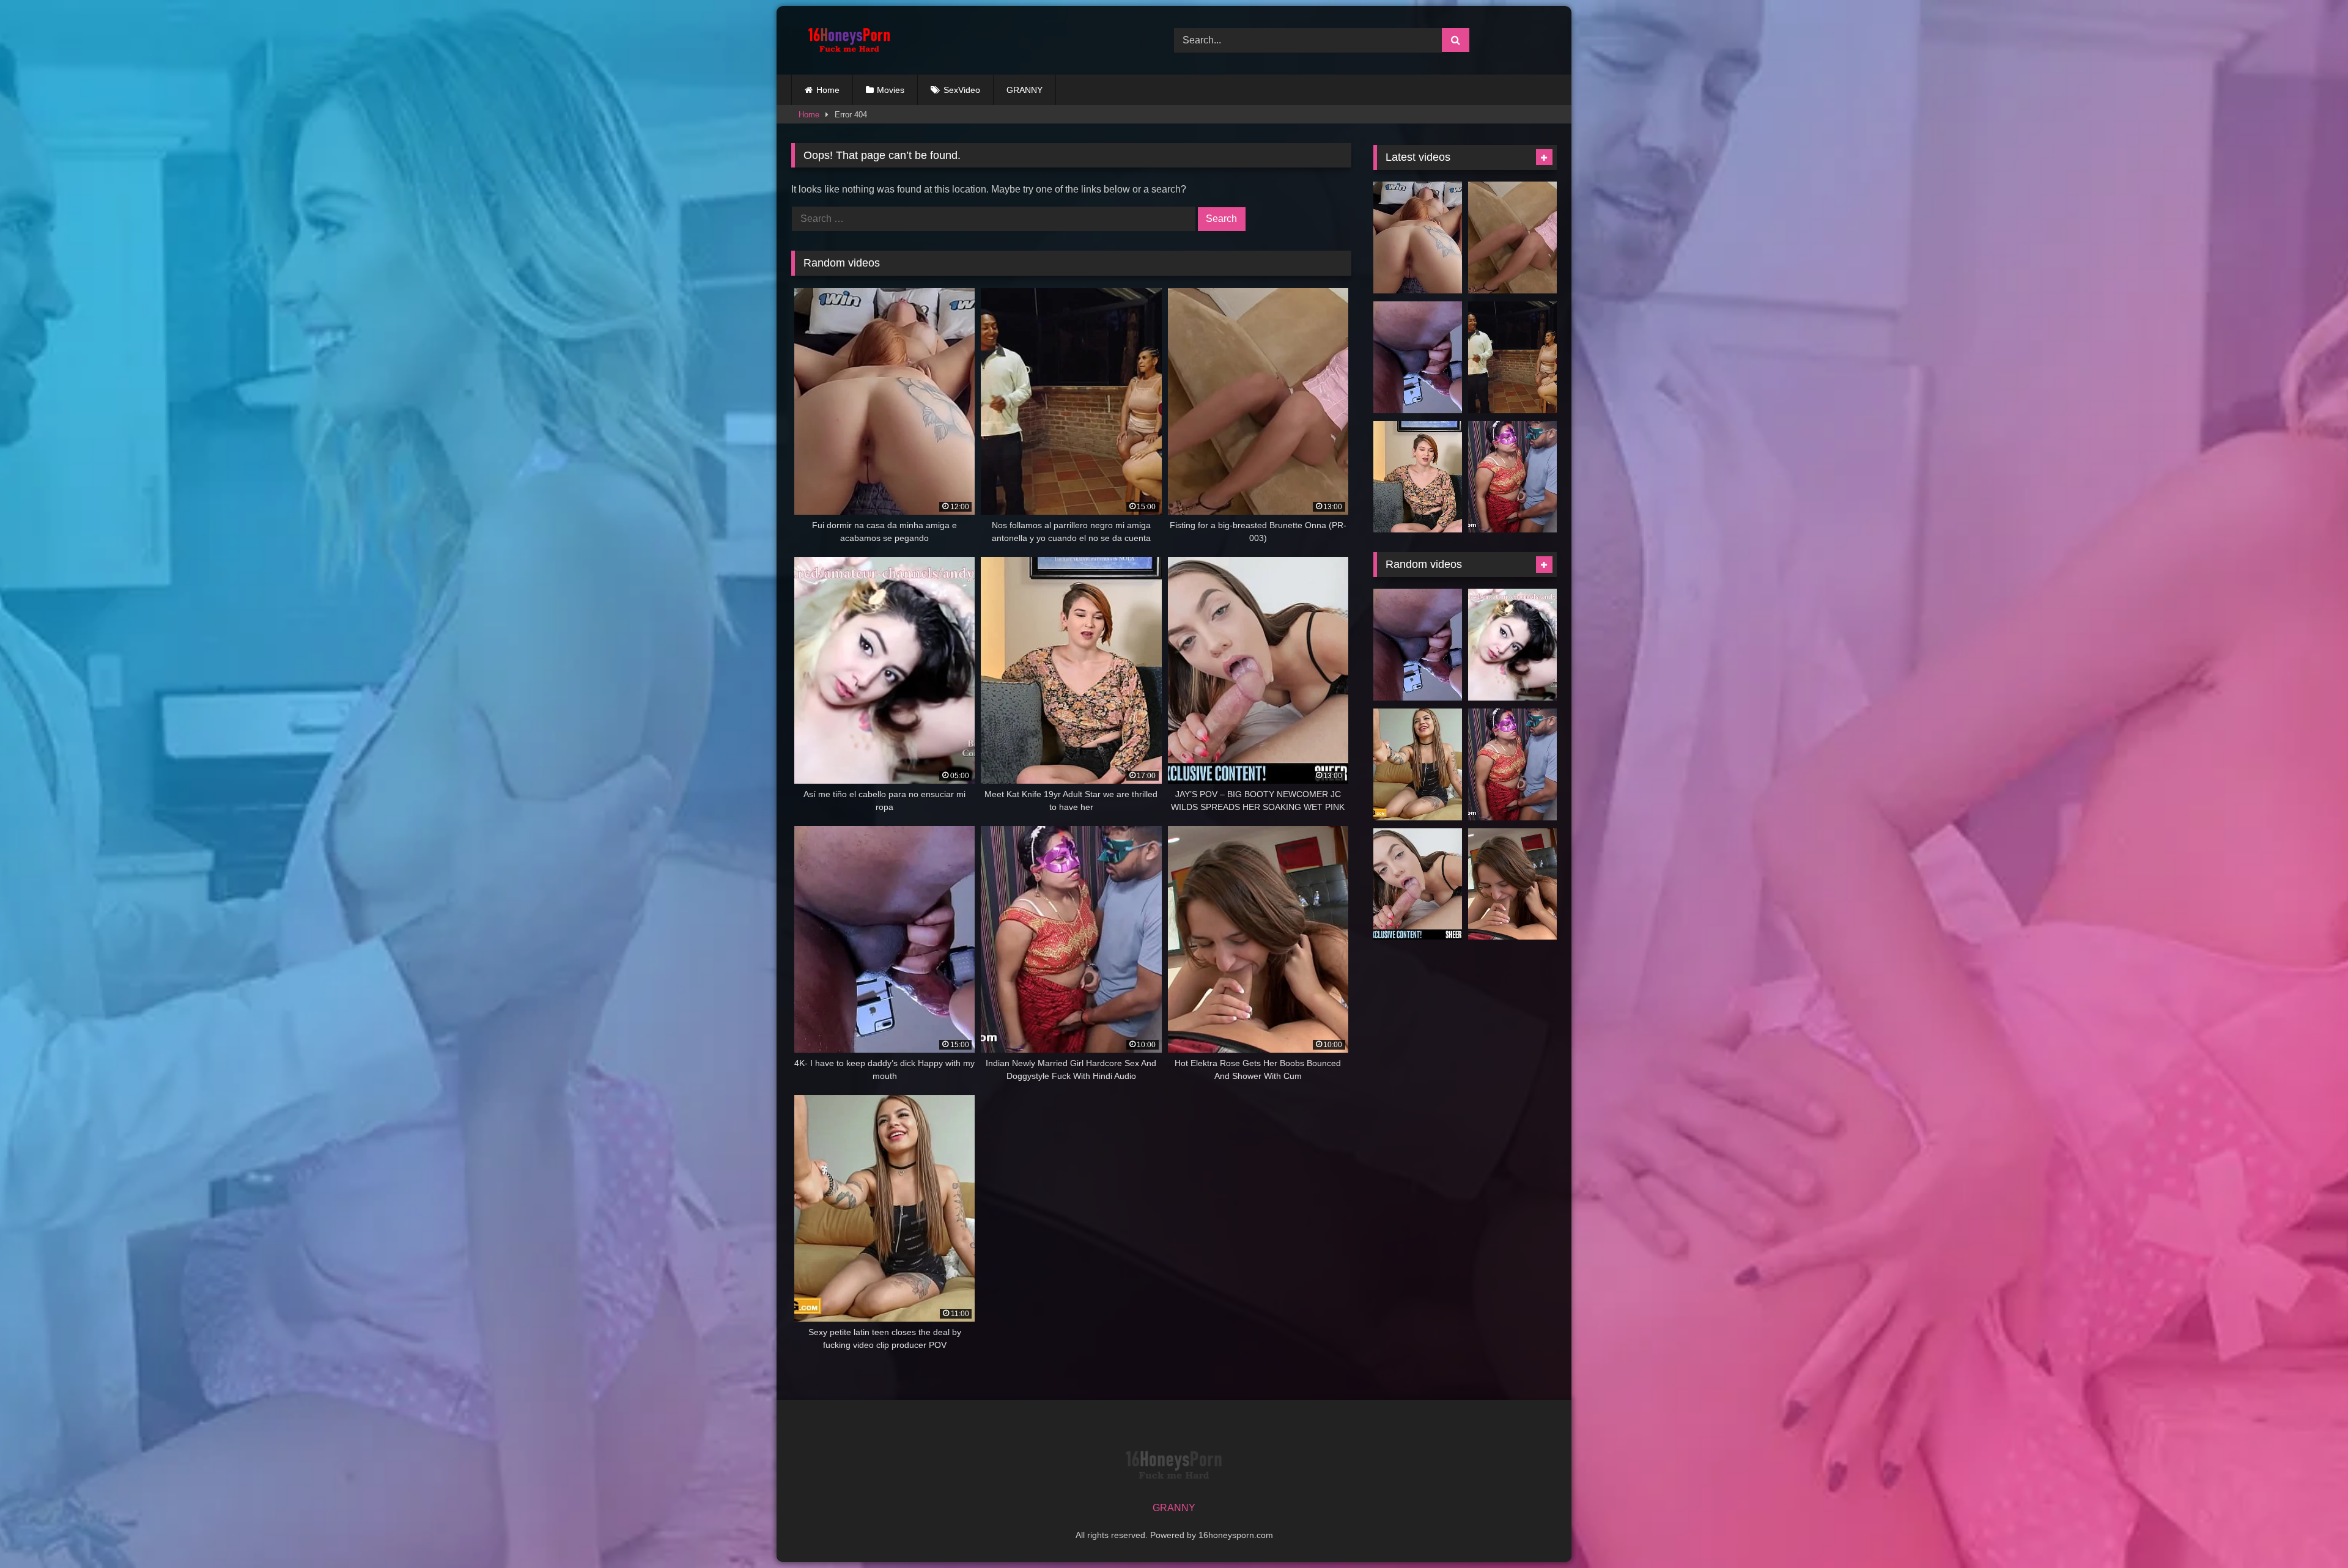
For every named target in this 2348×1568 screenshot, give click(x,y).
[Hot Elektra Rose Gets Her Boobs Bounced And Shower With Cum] (1512, 884)
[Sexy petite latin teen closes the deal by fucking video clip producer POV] (1418, 764)
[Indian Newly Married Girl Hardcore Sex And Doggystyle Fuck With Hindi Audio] (1512, 477)
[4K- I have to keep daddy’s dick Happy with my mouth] (1418, 357)
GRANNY (1024, 90)
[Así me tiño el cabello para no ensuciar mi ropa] (1512, 645)
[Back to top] (2310, 1532)
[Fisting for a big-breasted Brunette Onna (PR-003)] (1512, 237)
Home (828, 90)
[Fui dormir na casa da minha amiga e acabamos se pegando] (1418, 237)
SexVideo (962, 90)
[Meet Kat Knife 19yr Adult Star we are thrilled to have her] (1418, 477)
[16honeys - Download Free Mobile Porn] (846, 40)
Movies (891, 90)
